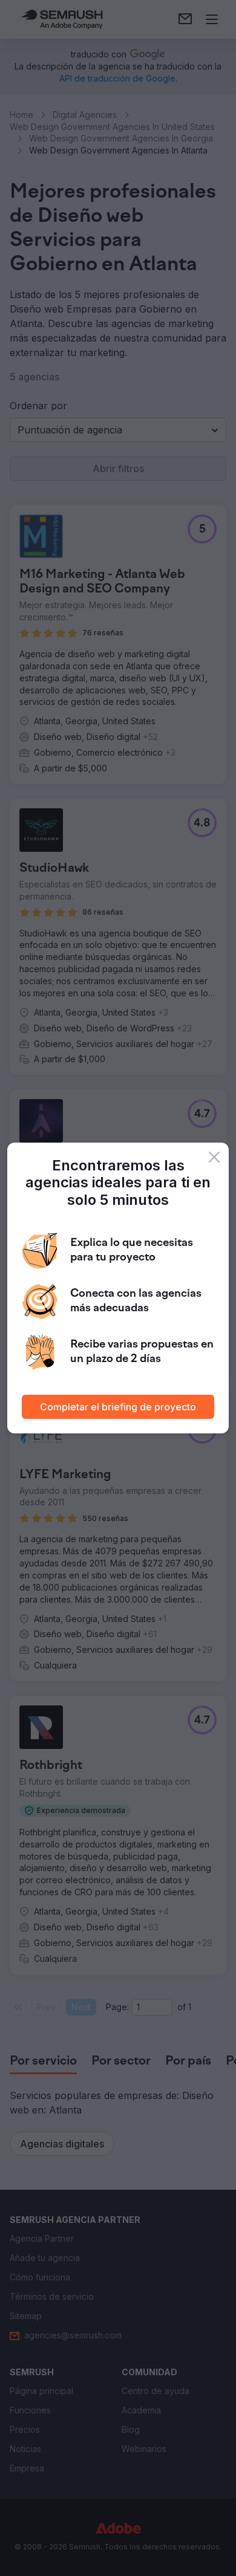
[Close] (214, 1157)
